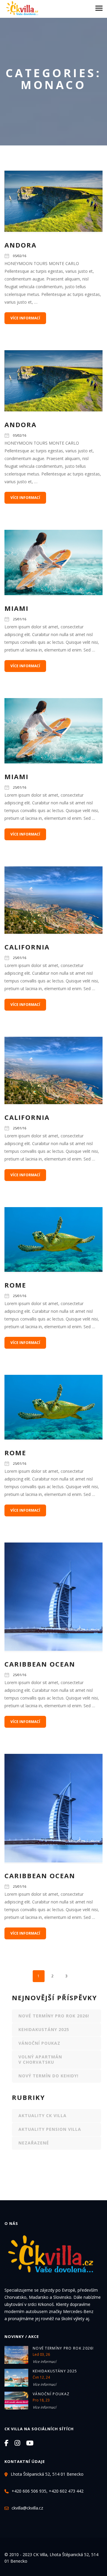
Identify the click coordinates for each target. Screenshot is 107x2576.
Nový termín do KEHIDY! (48, 2076)
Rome (15, 1285)
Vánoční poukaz (39, 2043)
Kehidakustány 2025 (44, 2029)
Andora (21, 245)
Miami (16, 608)
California (27, 947)
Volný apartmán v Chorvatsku (40, 2059)
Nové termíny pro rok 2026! (54, 2016)
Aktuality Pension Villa (50, 2129)
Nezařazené (34, 2143)
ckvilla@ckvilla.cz (27, 2508)
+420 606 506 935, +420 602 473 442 (48, 2491)
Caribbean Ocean (40, 1664)
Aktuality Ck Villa (43, 2116)
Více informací (44, 2362)
